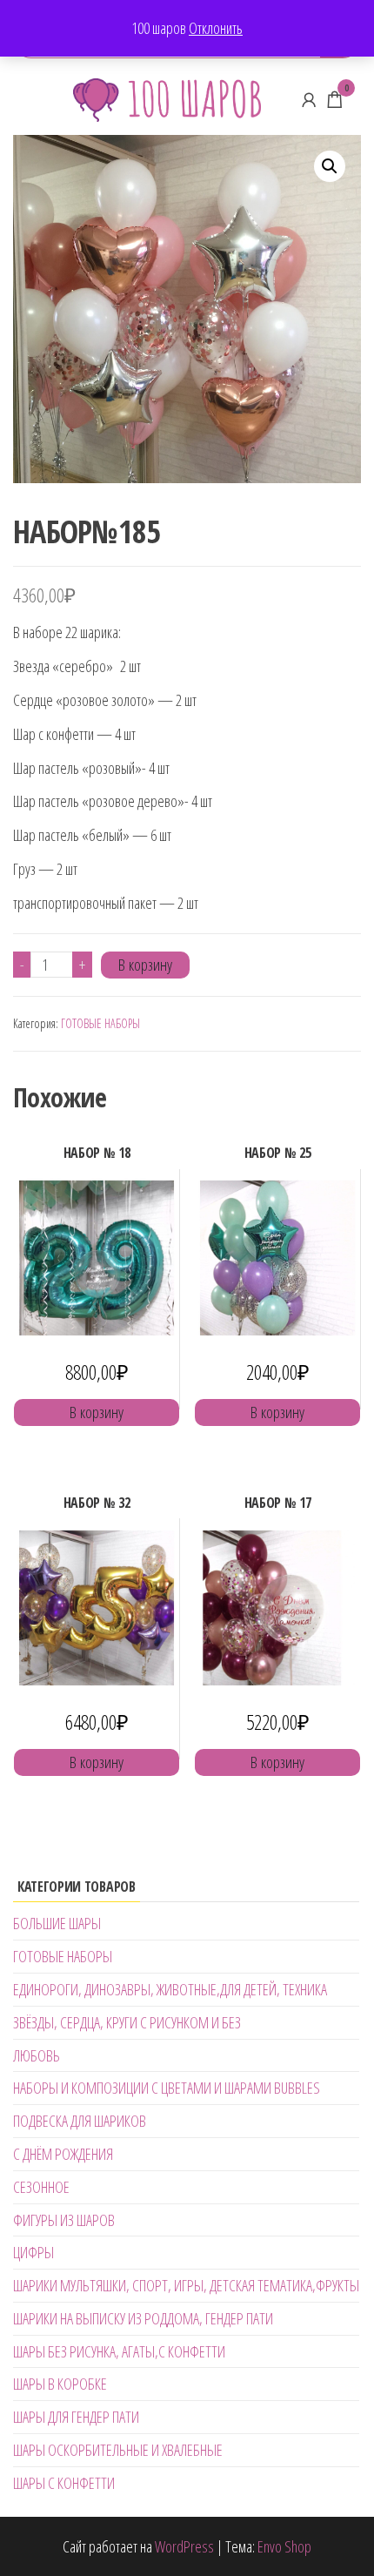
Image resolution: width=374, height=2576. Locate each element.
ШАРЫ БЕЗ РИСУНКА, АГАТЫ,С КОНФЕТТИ (119, 2351)
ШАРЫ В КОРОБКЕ (60, 2384)
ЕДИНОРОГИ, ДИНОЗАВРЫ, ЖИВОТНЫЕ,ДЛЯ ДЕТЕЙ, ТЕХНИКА (170, 1989)
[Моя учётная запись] (309, 99)
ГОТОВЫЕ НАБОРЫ (100, 1023)
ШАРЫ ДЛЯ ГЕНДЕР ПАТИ (76, 2417)
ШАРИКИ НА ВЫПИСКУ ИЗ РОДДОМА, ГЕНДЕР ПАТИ (143, 2318)
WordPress (184, 2546)
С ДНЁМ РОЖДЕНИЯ (63, 2154)
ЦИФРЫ (33, 2252)
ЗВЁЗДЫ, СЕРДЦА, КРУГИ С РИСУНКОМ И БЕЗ (127, 2022)
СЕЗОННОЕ (41, 2187)
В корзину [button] (97, 1412)
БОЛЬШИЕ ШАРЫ (57, 1923)
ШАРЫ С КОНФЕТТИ (64, 2483)
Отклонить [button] (216, 28)
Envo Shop (284, 2546)
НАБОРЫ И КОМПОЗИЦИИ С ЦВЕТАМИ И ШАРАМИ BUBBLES (167, 2088)
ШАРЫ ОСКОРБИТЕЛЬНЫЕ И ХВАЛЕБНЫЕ (118, 2450)
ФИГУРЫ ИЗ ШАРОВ (64, 2220)
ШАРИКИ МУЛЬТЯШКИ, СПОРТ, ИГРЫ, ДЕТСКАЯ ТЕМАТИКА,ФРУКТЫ (186, 2285)
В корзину (145, 965)
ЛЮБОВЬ (37, 2055)
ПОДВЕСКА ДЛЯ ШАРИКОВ (80, 2121)
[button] (330, 166)
